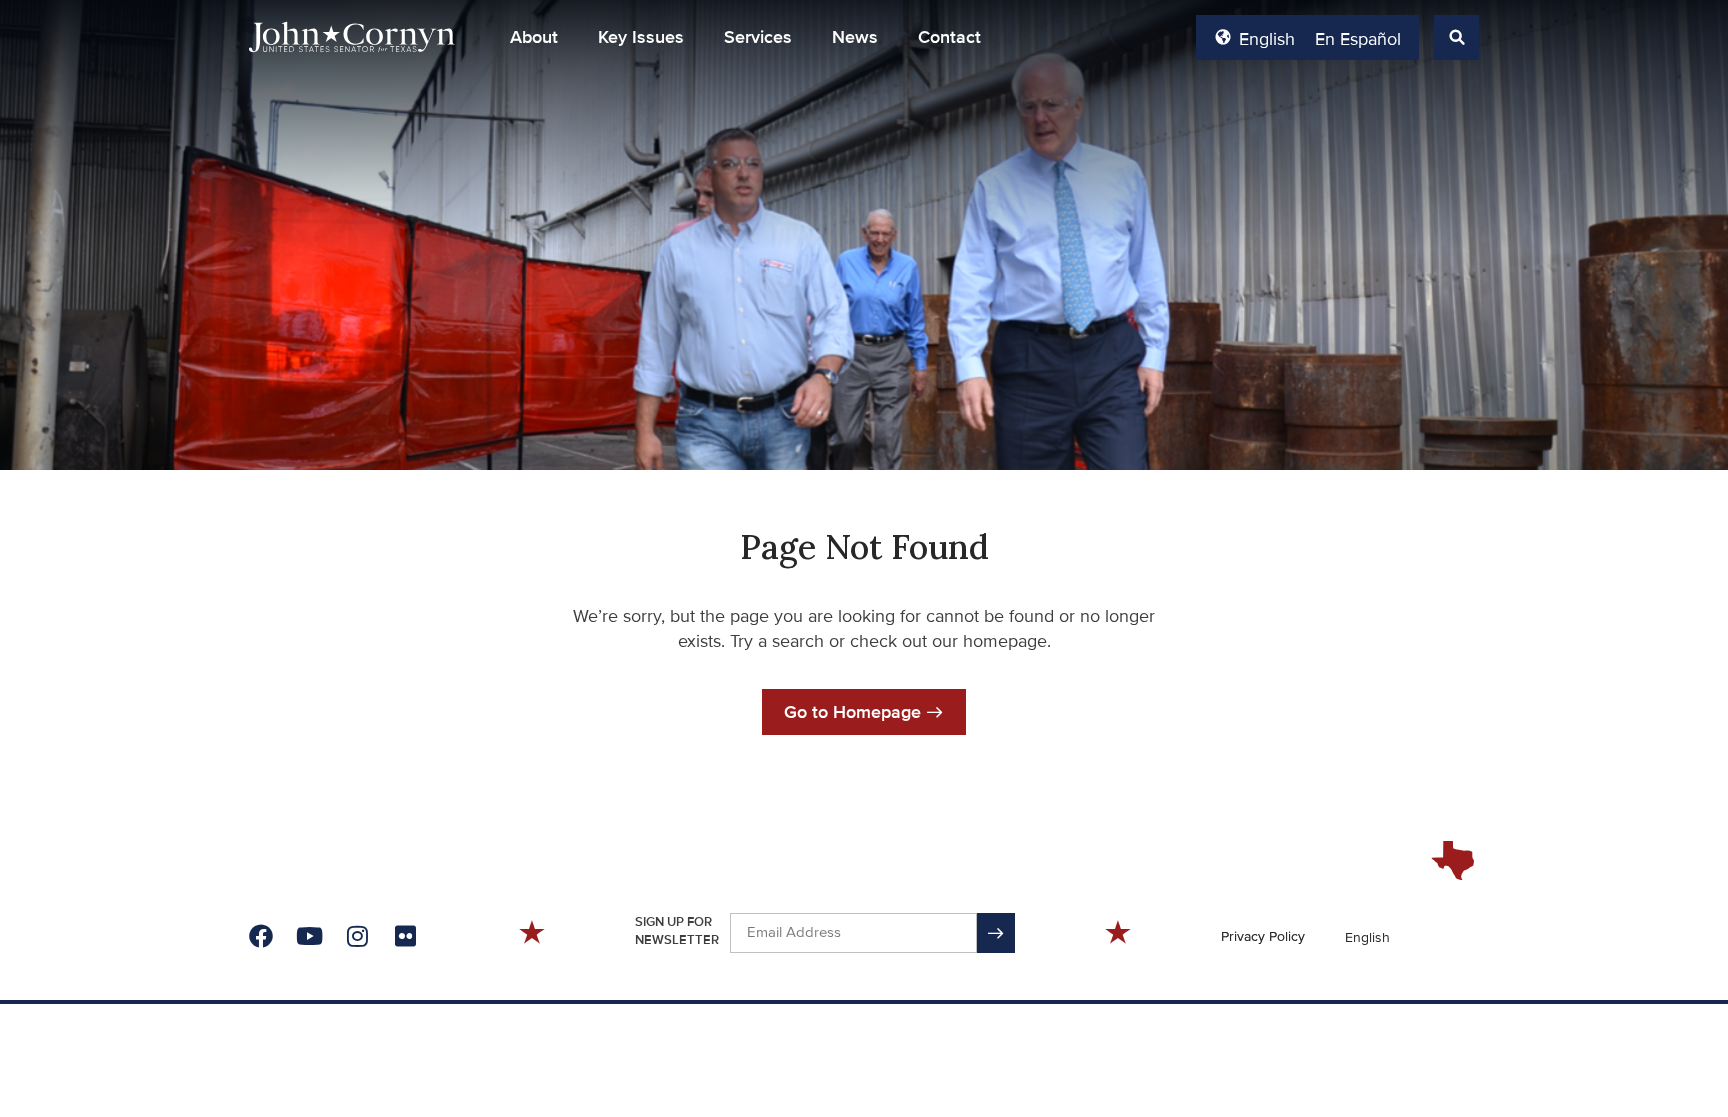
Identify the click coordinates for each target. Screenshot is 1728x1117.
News (855, 37)
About (534, 37)
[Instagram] (357, 936)
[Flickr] (405, 936)
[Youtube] (309, 936)
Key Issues (641, 37)
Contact (949, 37)
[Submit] (996, 933)
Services (758, 37)
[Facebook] (261, 936)
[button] (534, 37)
